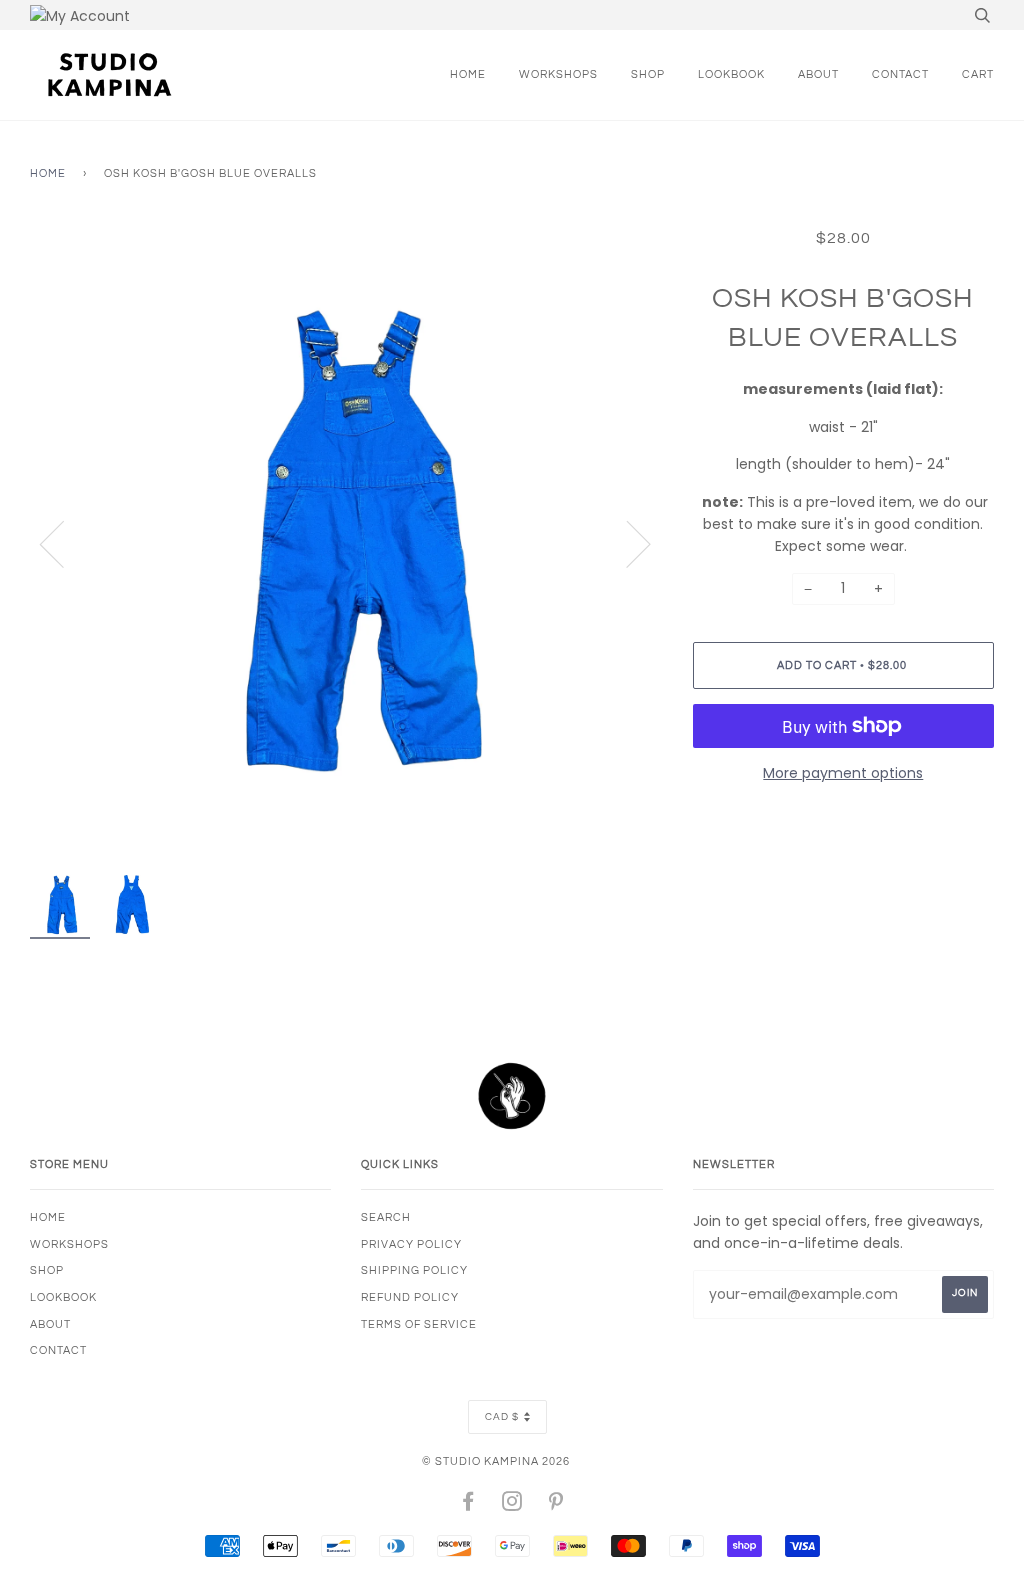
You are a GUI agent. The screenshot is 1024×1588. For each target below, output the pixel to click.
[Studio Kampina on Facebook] (468, 1505)
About (818, 74)
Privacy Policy (411, 1244)
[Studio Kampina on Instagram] (512, 1505)
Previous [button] (64, 543)
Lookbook (731, 74)
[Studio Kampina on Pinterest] (556, 1505)
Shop (648, 74)
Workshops (558, 74)
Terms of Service (419, 1324)
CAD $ (502, 1417)
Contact (900, 74)
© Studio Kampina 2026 (496, 1461)
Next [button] (626, 543)
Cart (978, 74)
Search (386, 1217)
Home (468, 74)
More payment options (843, 773)
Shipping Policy (414, 1270)
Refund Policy (410, 1297)
